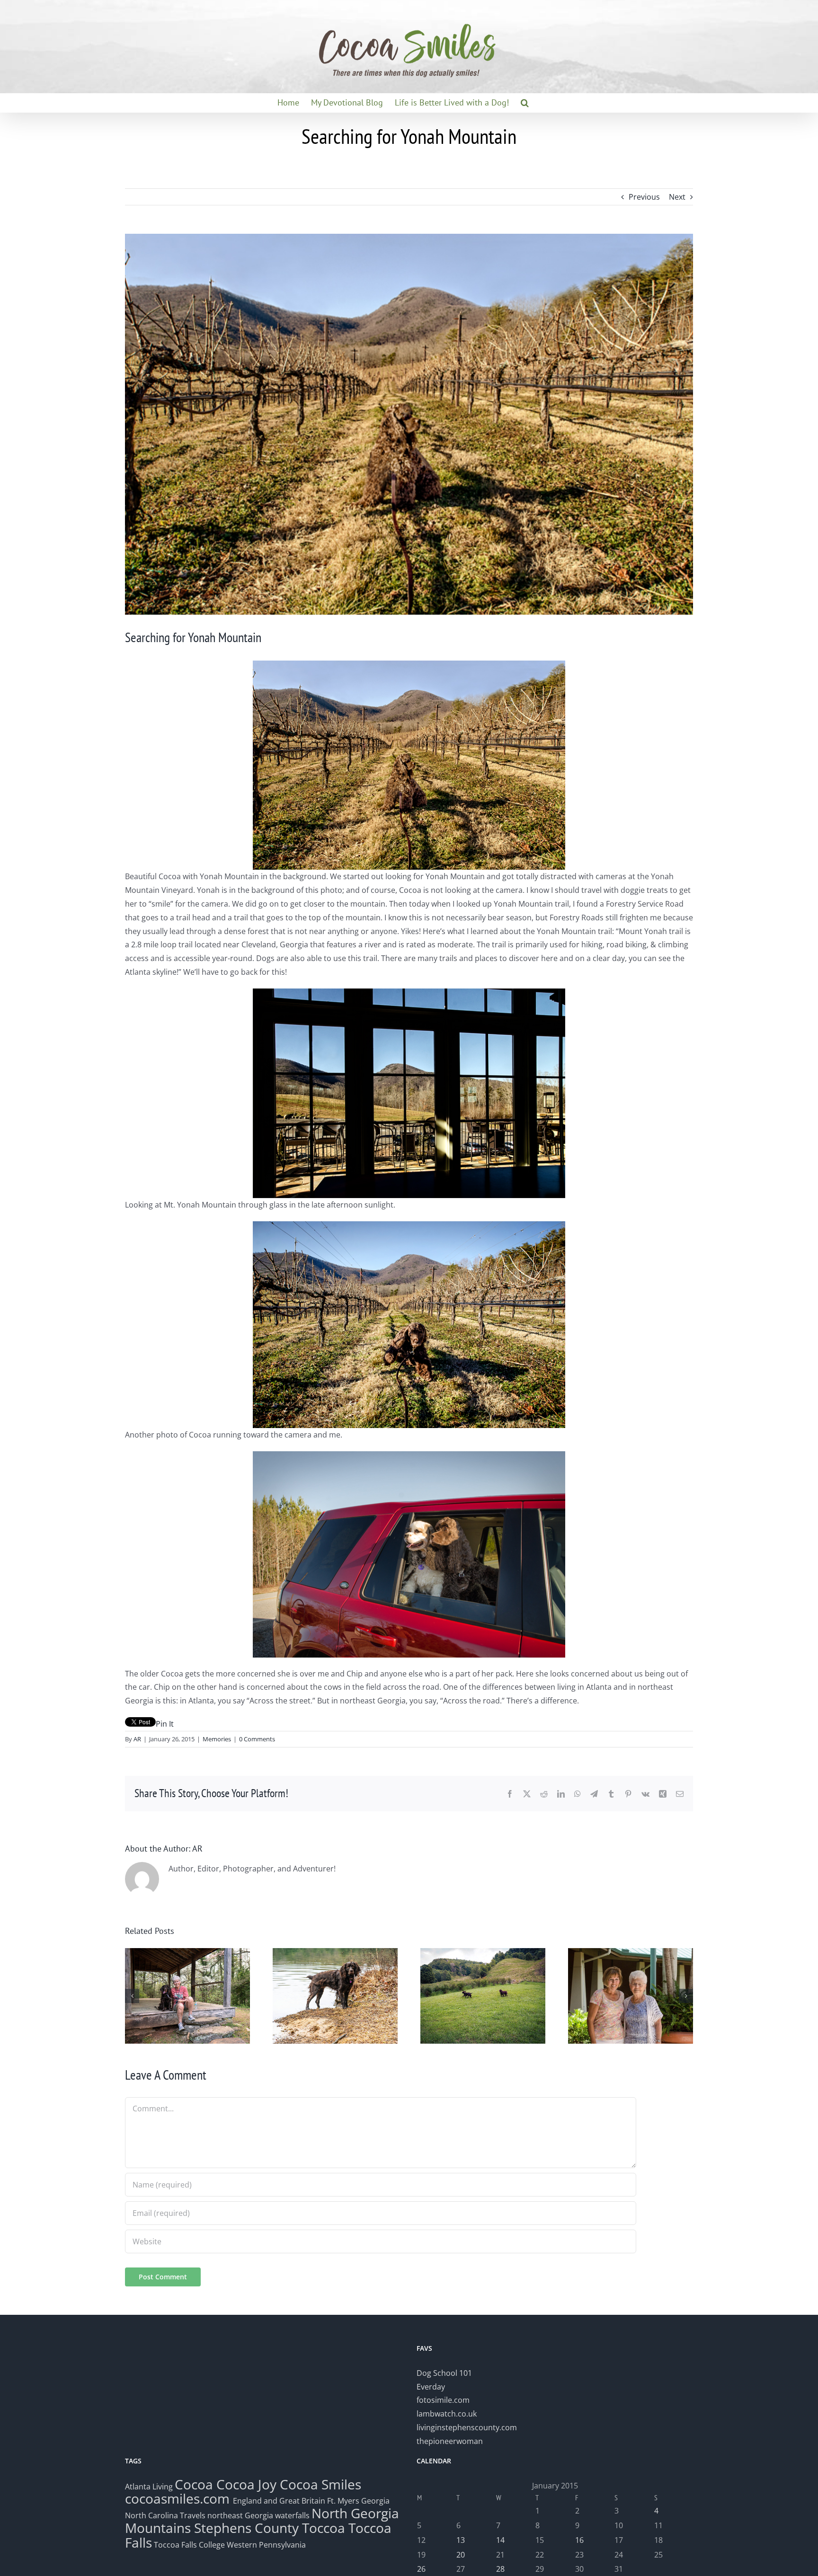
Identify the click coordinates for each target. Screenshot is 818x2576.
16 (579, 2540)
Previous (644, 197)
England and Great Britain (279, 2501)
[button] (525, 103)
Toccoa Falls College (188, 2545)
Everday (431, 2387)
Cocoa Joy (246, 2484)
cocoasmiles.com (179, 2498)
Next (677, 197)
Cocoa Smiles (320, 2484)
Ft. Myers (343, 2501)
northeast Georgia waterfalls (258, 2515)
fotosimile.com (443, 2400)
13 (461, 2540)
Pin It (165, 1724)
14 (500, 2540)
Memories (217, 1739)
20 (461, 2555)
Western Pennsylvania (266, 2545)
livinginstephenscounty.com (467, 2427)
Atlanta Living (149, 2487)
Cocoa (194, 2484)
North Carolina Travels (165, 2515)
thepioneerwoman (450, 2441)
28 (500, 2569)
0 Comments (257, 1739)
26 (421, 2569)
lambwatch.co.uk (447, 2414)
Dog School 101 (444, 2373)
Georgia (375, 2501)
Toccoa (324, 2528)
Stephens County (246, 2528)
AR (137, 1739)
